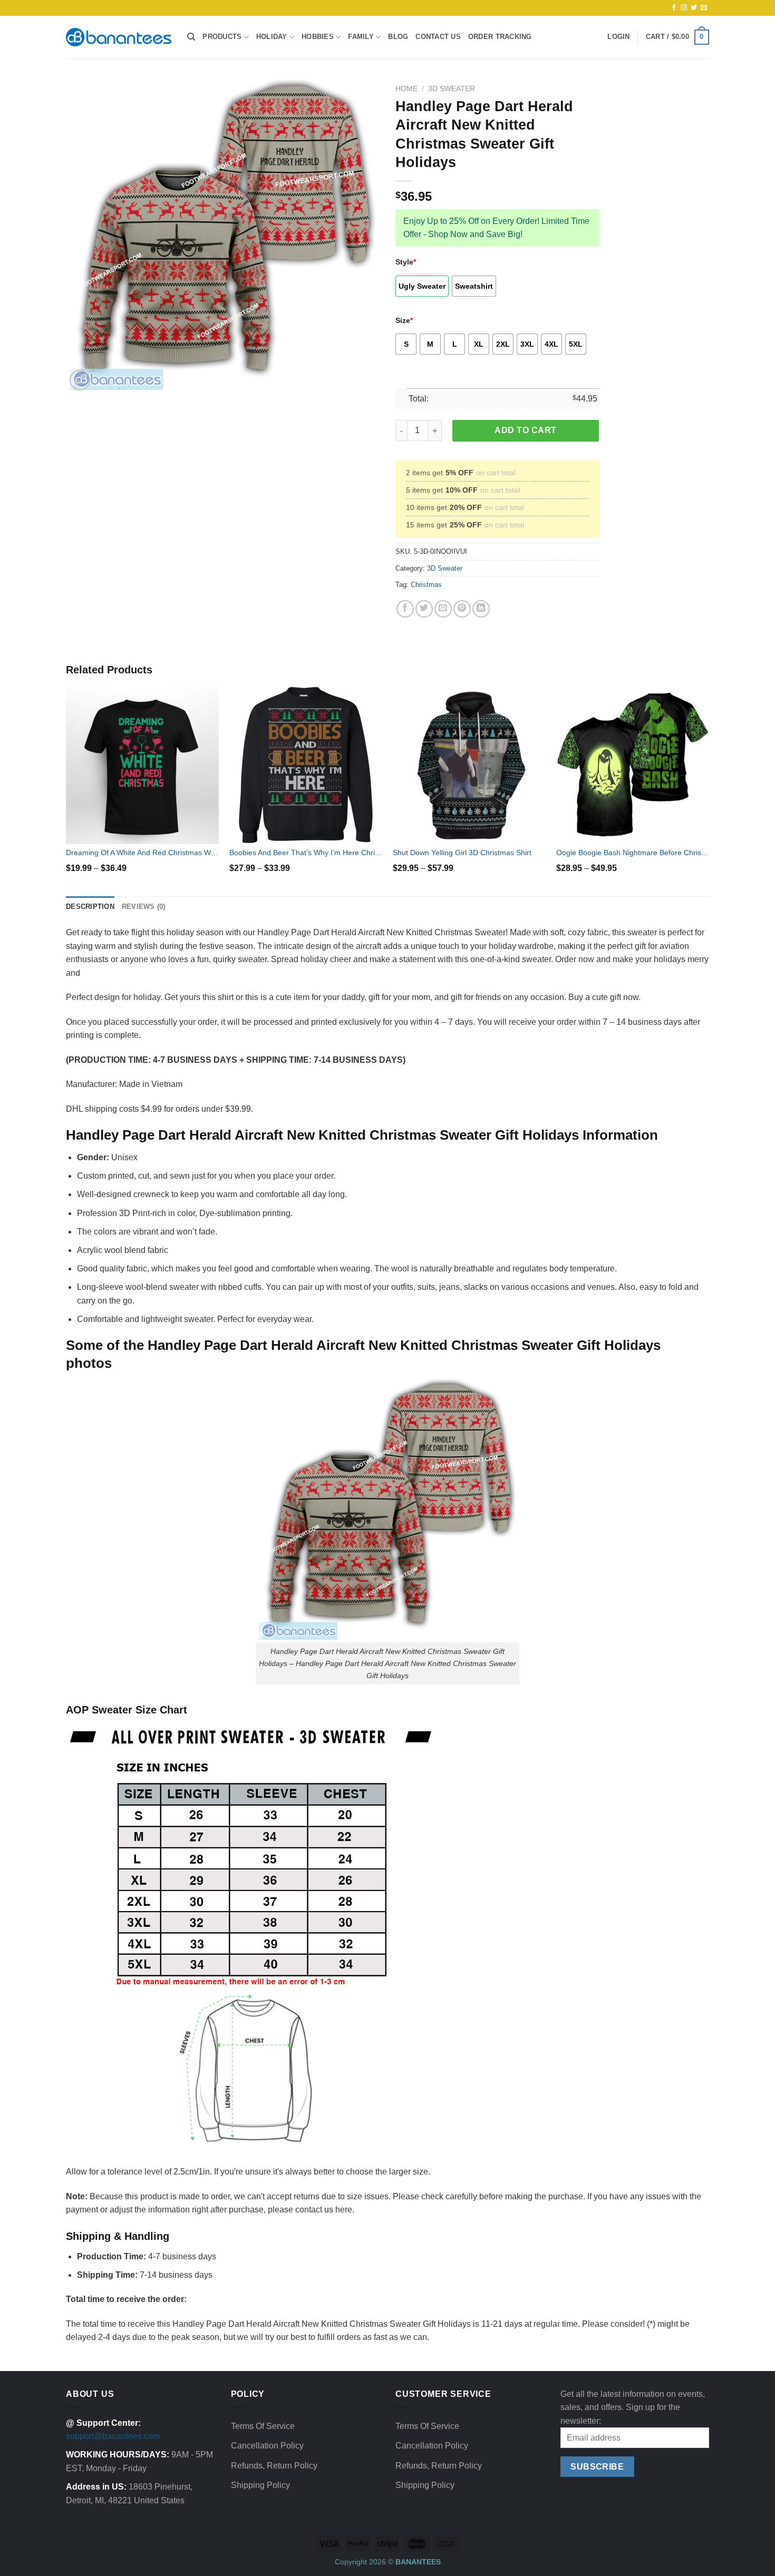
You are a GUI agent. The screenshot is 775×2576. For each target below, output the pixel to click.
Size (404, 320)
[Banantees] (119, 37)
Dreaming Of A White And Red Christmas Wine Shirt (142, 853)
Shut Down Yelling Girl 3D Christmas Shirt (462, 853)
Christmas (426, 585)
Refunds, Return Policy (274, 2466)
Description (90, 907)
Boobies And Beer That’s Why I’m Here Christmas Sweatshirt (306, 853)
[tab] (90, 907)
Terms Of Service (263, 2426)
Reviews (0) (144, 907)
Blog (398, 37)
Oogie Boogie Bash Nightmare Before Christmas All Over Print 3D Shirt (633, 853)
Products (222, 37)
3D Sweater (452, 89)
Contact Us (438, 37)
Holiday (272, 37)
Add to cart (525, 430)
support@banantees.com (113, 2436)
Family (361, 37)
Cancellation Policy (267, 2446)
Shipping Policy (260, 2485)
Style (406, 262)
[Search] (191, 37)
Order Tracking (500, 37)
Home (406, 89)
